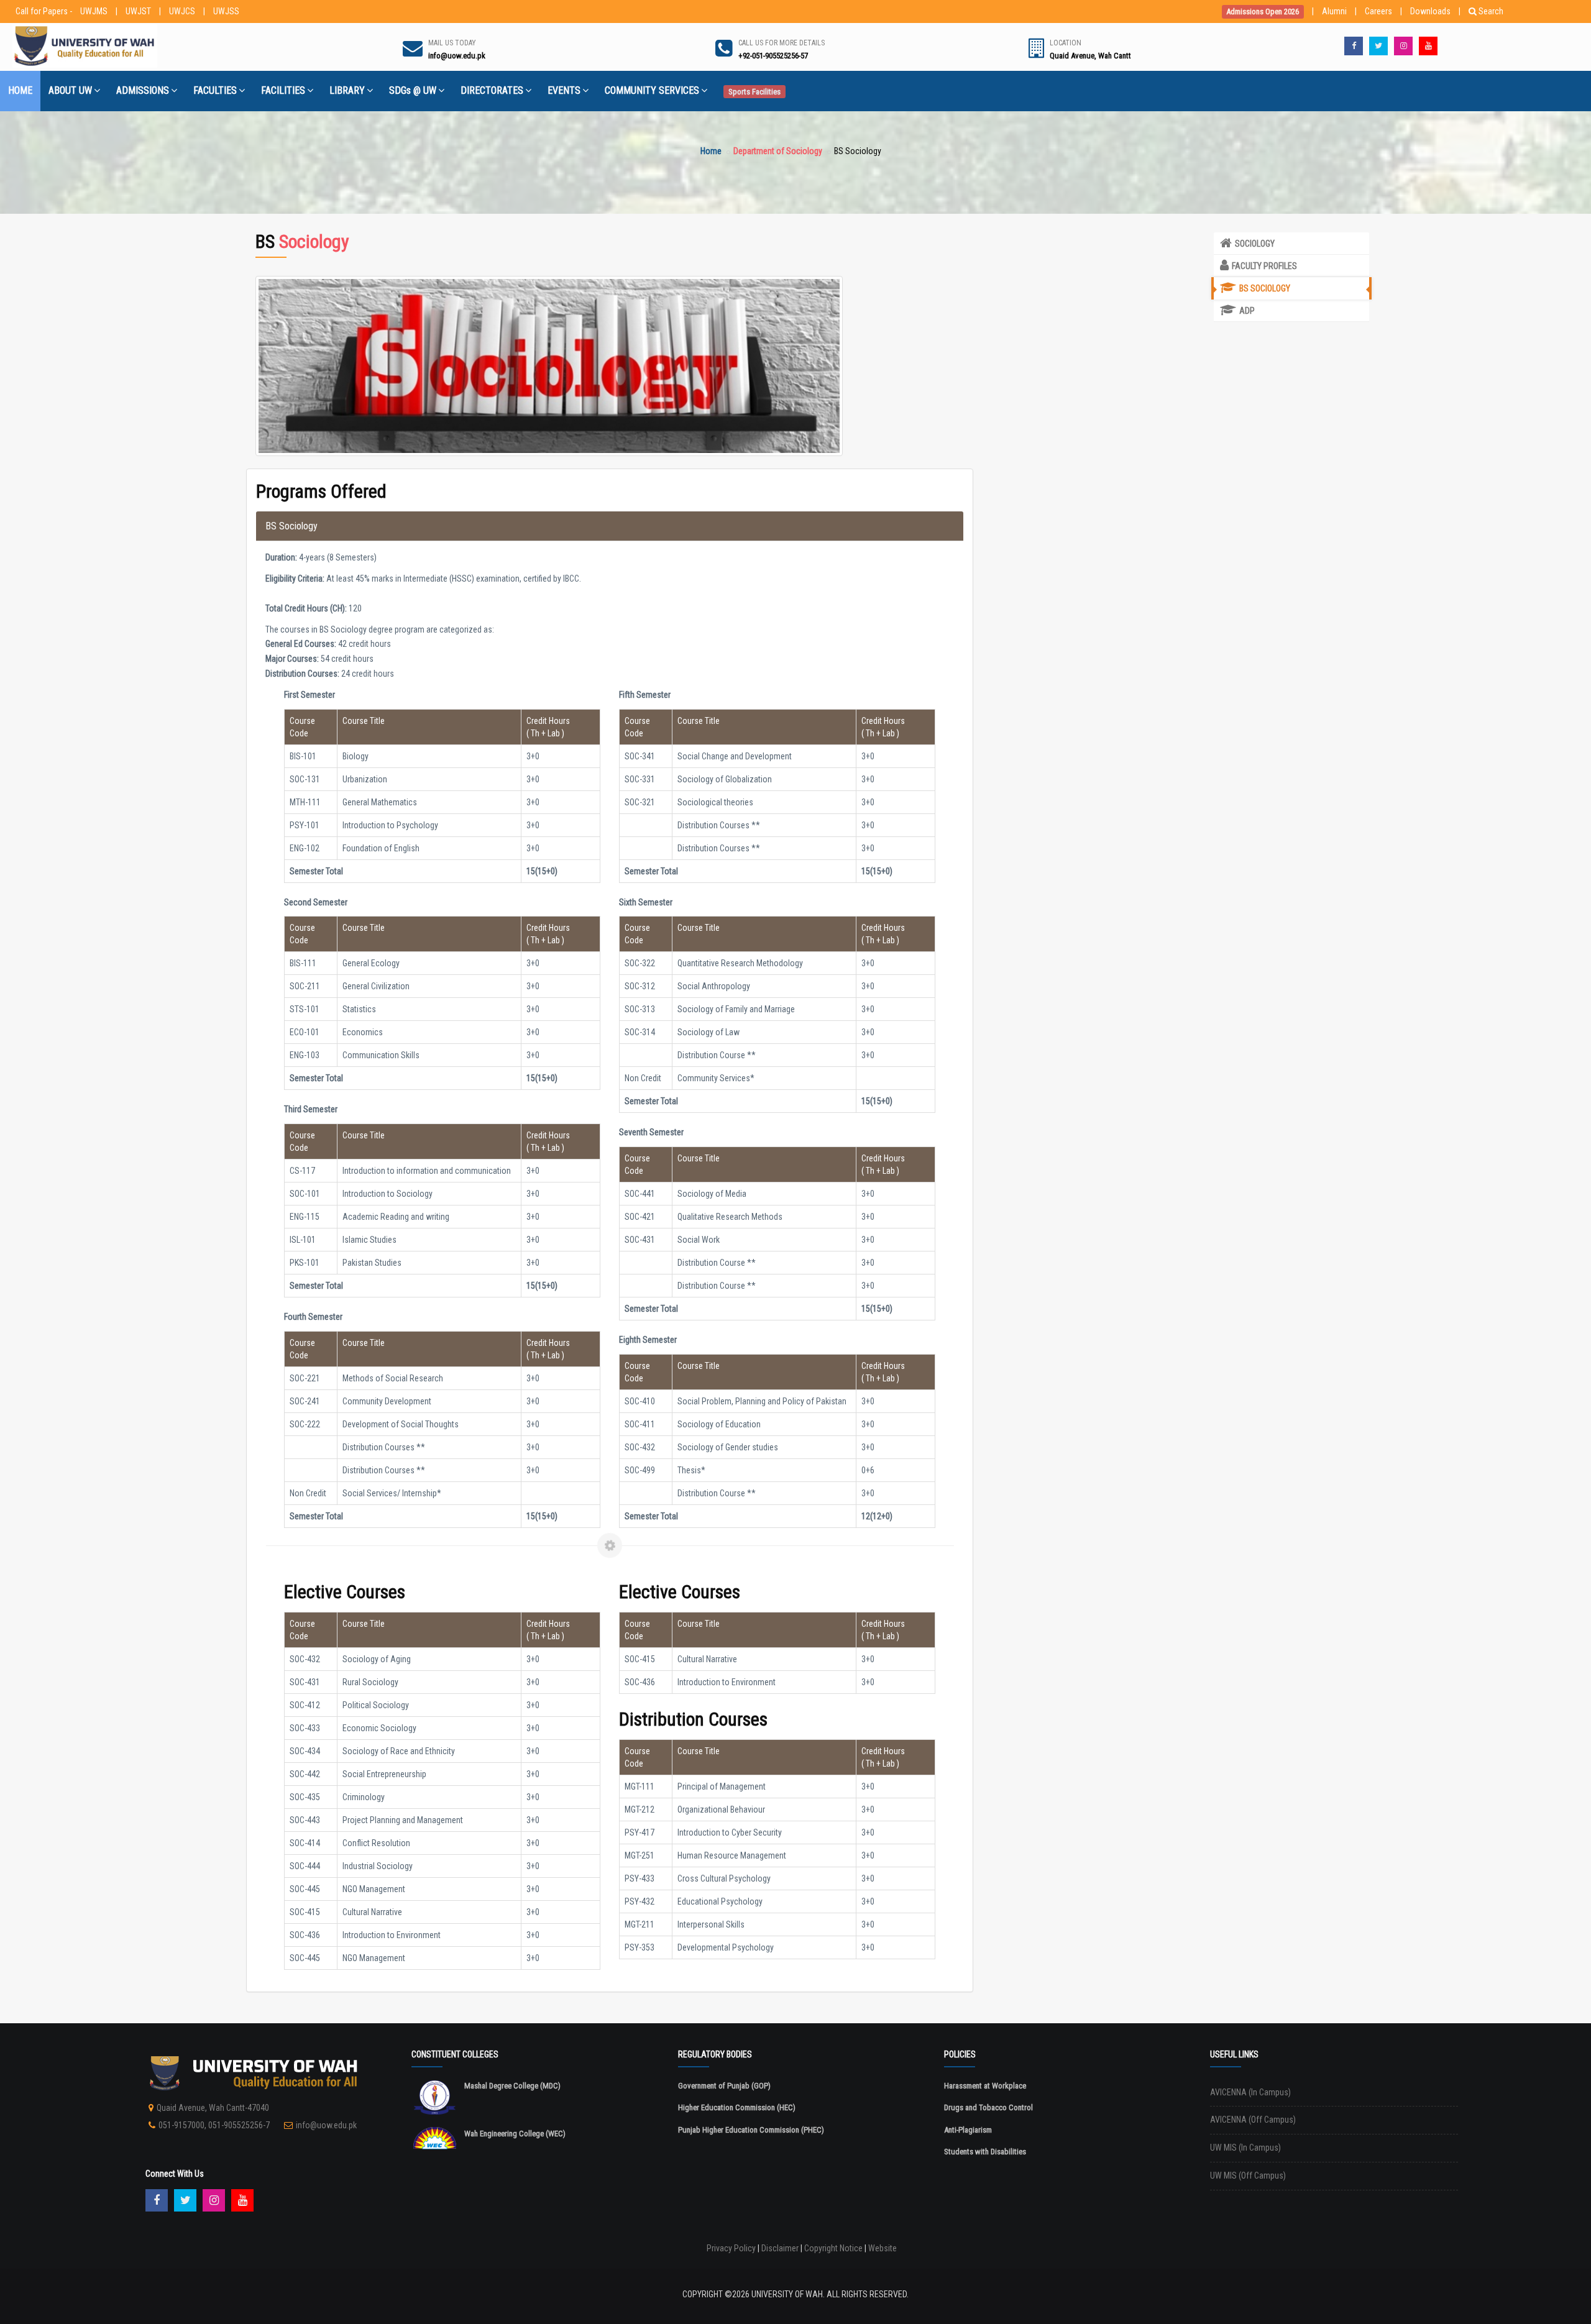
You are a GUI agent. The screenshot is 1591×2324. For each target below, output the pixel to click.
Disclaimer (780, 2248)
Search (1491, 11)
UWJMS (94, 11)
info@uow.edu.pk (326, 2125)
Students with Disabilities (985, 2152)
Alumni (1334, 11)
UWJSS (226, 11)
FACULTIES (215, 90)
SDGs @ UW (413, 90)
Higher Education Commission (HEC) (737, 2107)
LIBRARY (347, 90)
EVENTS (564, 90)
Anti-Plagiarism (968, 2130)
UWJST (138, 11)
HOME (20, 90)
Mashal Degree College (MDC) (512, 2086)
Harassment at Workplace (985, 2086)
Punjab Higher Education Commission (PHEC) (751, 2130)
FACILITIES (283, 90)
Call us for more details (782, 43)
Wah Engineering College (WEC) (515, 2134)
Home (711, 151)
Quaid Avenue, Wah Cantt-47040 (213, 2108)
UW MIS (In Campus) (1245, 2148)
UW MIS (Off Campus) (1248, 2175)
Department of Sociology (778, 151)
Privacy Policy (731, 2248)
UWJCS (182, 11)
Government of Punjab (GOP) (724, 2086)
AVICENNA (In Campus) (1250, 2092)
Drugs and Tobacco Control (988, 2107)
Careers (1378, 11)
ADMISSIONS (143, 90)
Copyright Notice (833, 2248)
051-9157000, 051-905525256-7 (214, 2125)
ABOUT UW (70, 90)
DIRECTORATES (492, 90)
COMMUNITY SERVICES (652, 90)
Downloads (1430, 11)
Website (883, 2248)
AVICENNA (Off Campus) (1253, 2120)
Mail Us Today (452, 43)
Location (1066, 43)
